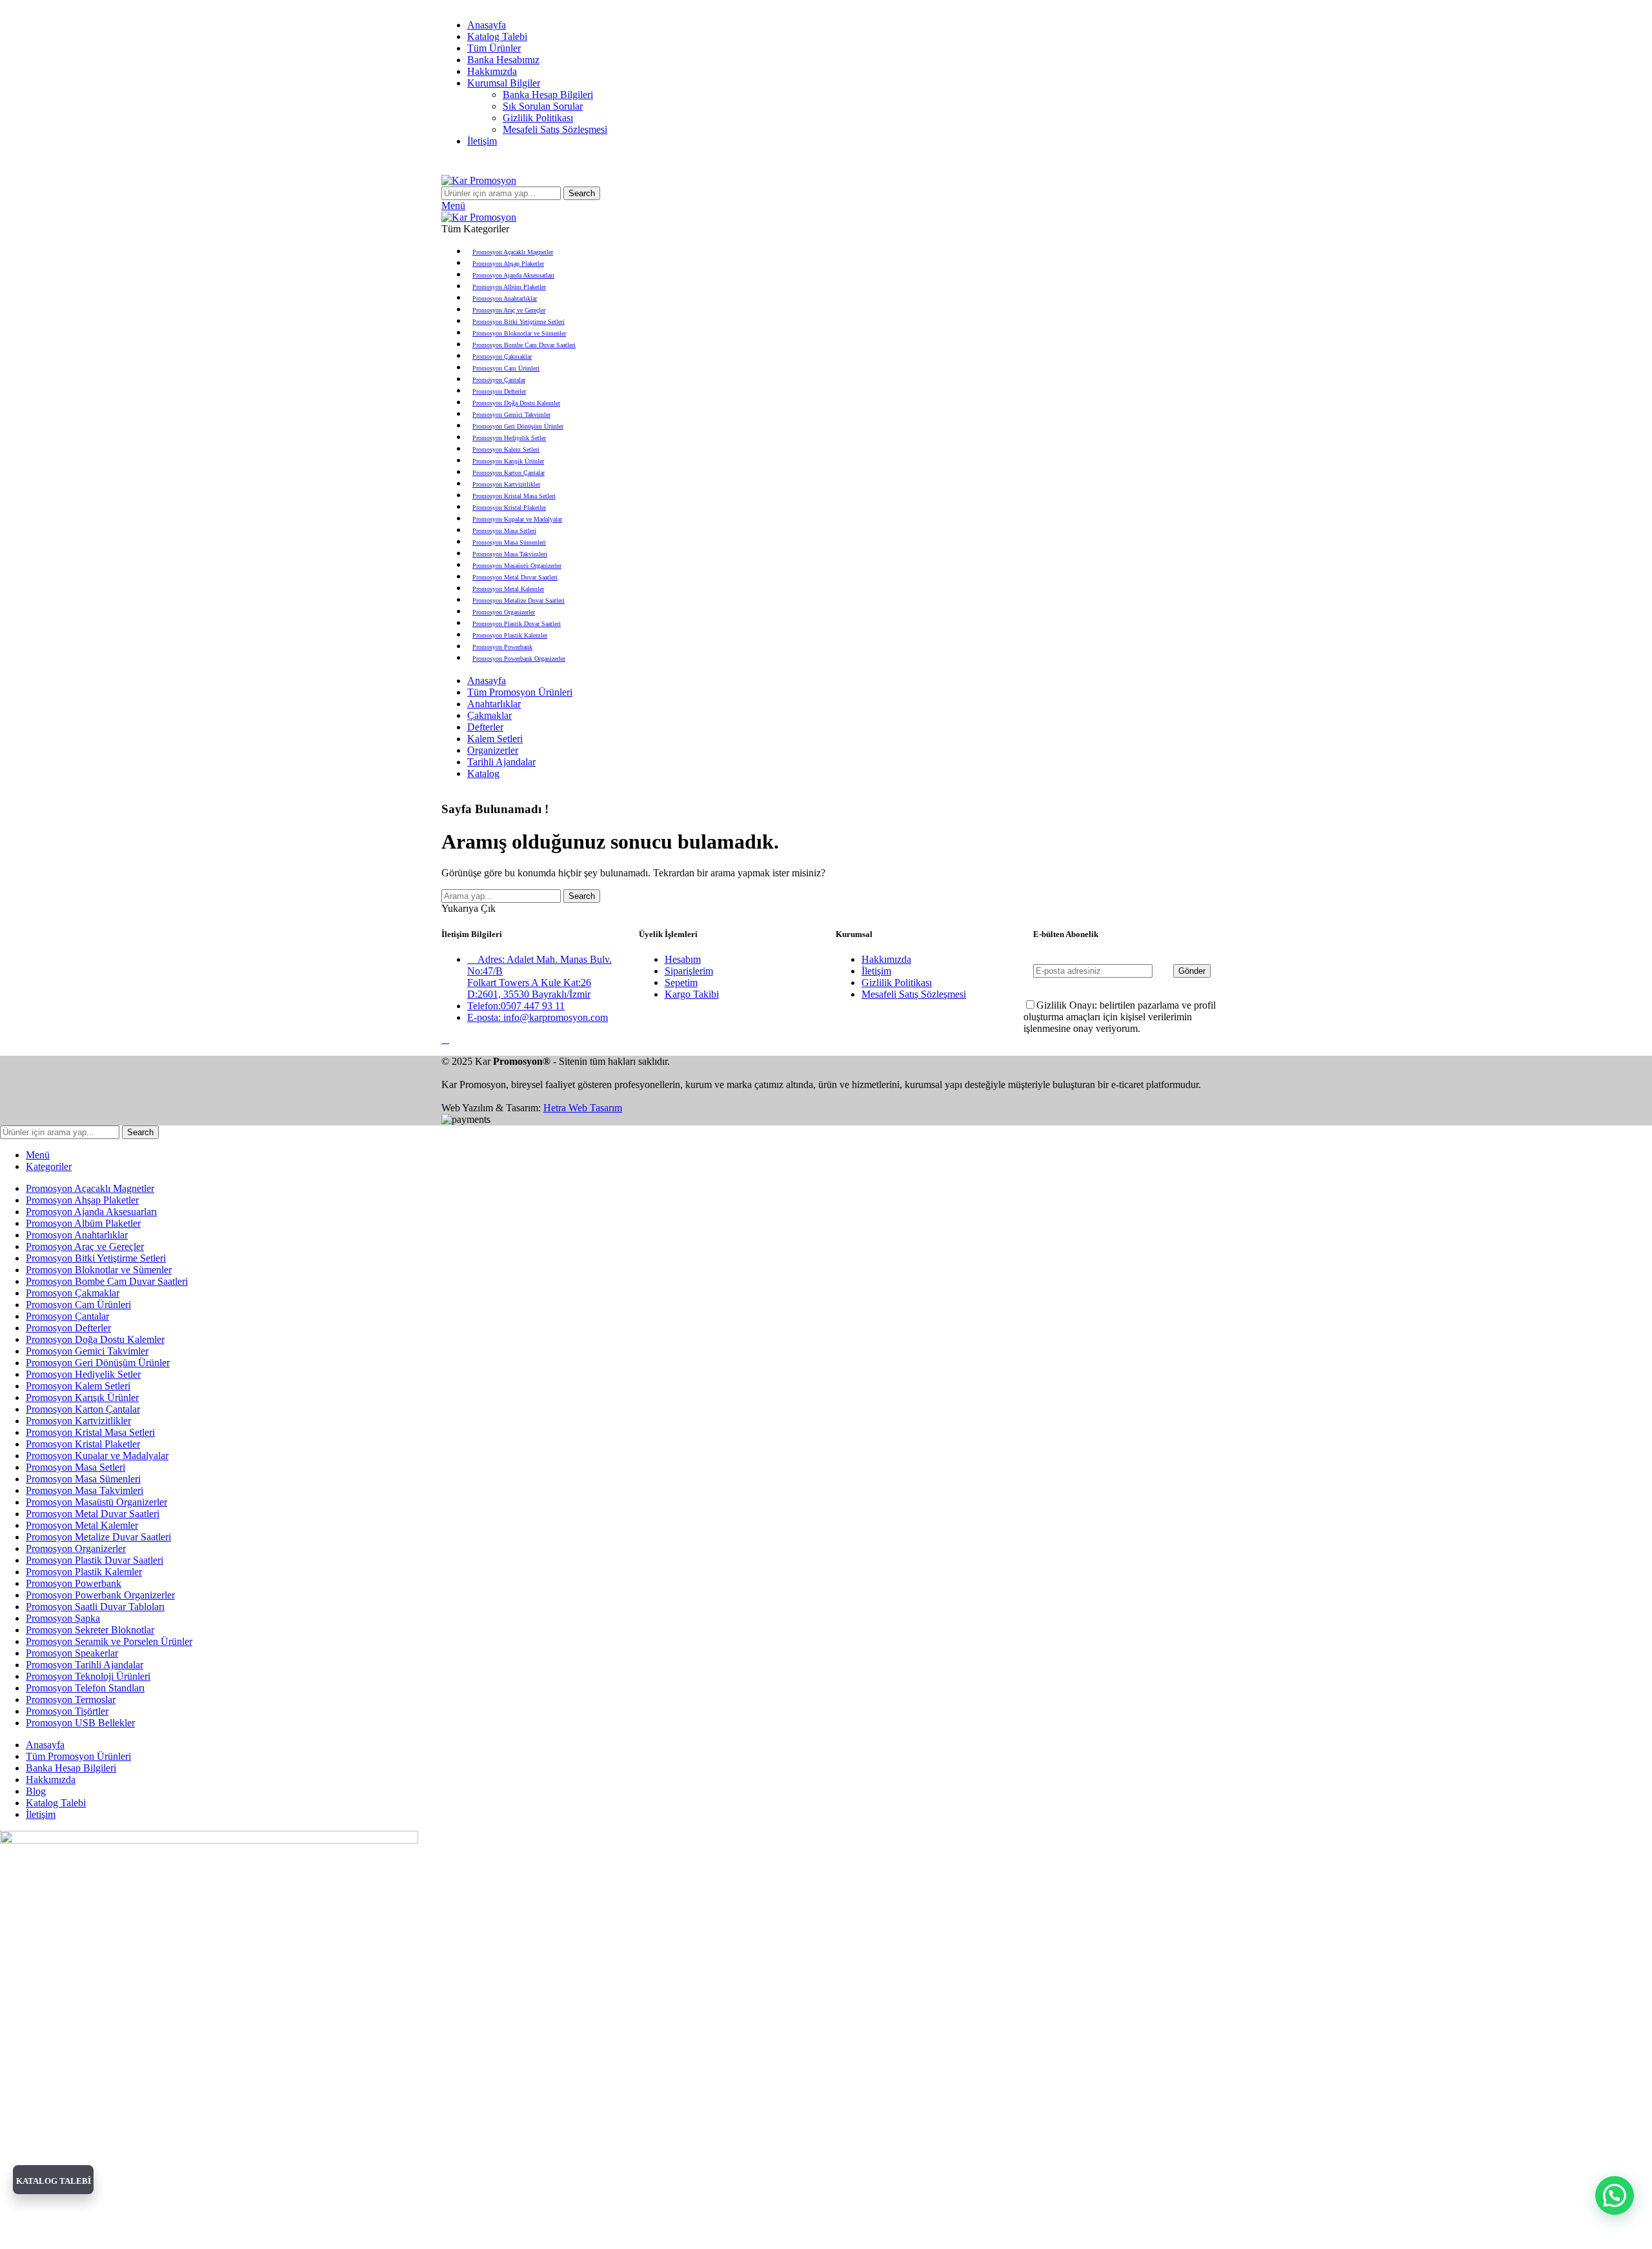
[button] (1615, 2195)
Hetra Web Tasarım (583, 1108)
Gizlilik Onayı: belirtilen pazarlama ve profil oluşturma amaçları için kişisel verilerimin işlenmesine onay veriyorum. (1120, 1017)
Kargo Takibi (692, 994)
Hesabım (683, 959)
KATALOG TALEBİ (54, 2181)
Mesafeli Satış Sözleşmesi (555, 129)
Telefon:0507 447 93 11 (516, 1006)
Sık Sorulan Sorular (543, 106)
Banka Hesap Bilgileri (548, 95)
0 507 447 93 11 (558, 5)
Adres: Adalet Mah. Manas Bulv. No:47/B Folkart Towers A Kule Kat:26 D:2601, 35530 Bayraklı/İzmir (539, 977)
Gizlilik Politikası (538, 118)
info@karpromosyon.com (487, 5)
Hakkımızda (886, 959)
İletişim (876, 971)
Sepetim (681, 983)
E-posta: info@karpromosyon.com (538, 1017)
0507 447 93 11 (868, 162)
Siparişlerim (689, 971)
